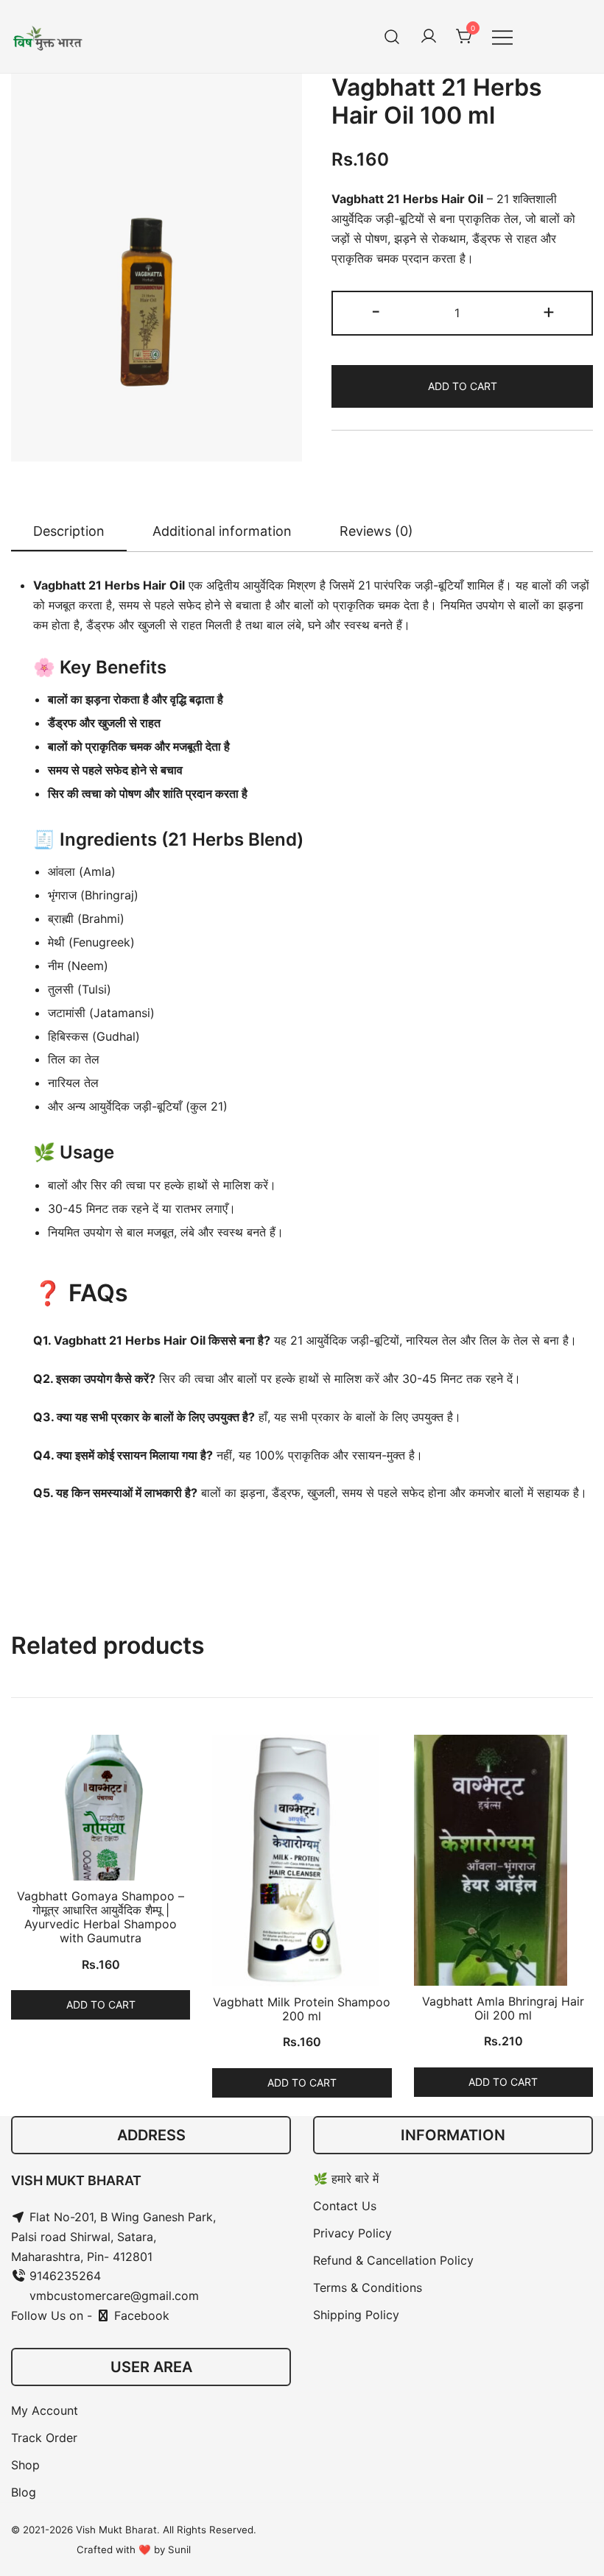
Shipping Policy (356, 2315)
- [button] (376, 311)
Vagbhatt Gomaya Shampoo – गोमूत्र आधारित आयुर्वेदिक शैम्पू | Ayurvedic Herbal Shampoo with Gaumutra (101, 1917)
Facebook (140, 2315)
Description (69, 531)
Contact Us (345, 2206)
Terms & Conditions (368, 2287)
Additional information (222, 531)
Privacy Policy (352, 2233)
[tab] (69, 532)
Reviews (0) (376, 531)
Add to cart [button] (101, 2004)
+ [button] (549, 311)
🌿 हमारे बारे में (346, 2179)
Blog (24, 2492)
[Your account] (429, 37)
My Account (45, 2410)
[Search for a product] (392, 36)
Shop (25, 2465)
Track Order (44, 2438)
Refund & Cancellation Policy (393, 2260)
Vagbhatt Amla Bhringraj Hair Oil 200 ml (503, 2008)
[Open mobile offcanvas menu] (502, 36)
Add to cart (463, 386)
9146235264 (63, 2276)
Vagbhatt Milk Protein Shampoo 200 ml (302, 2009)
